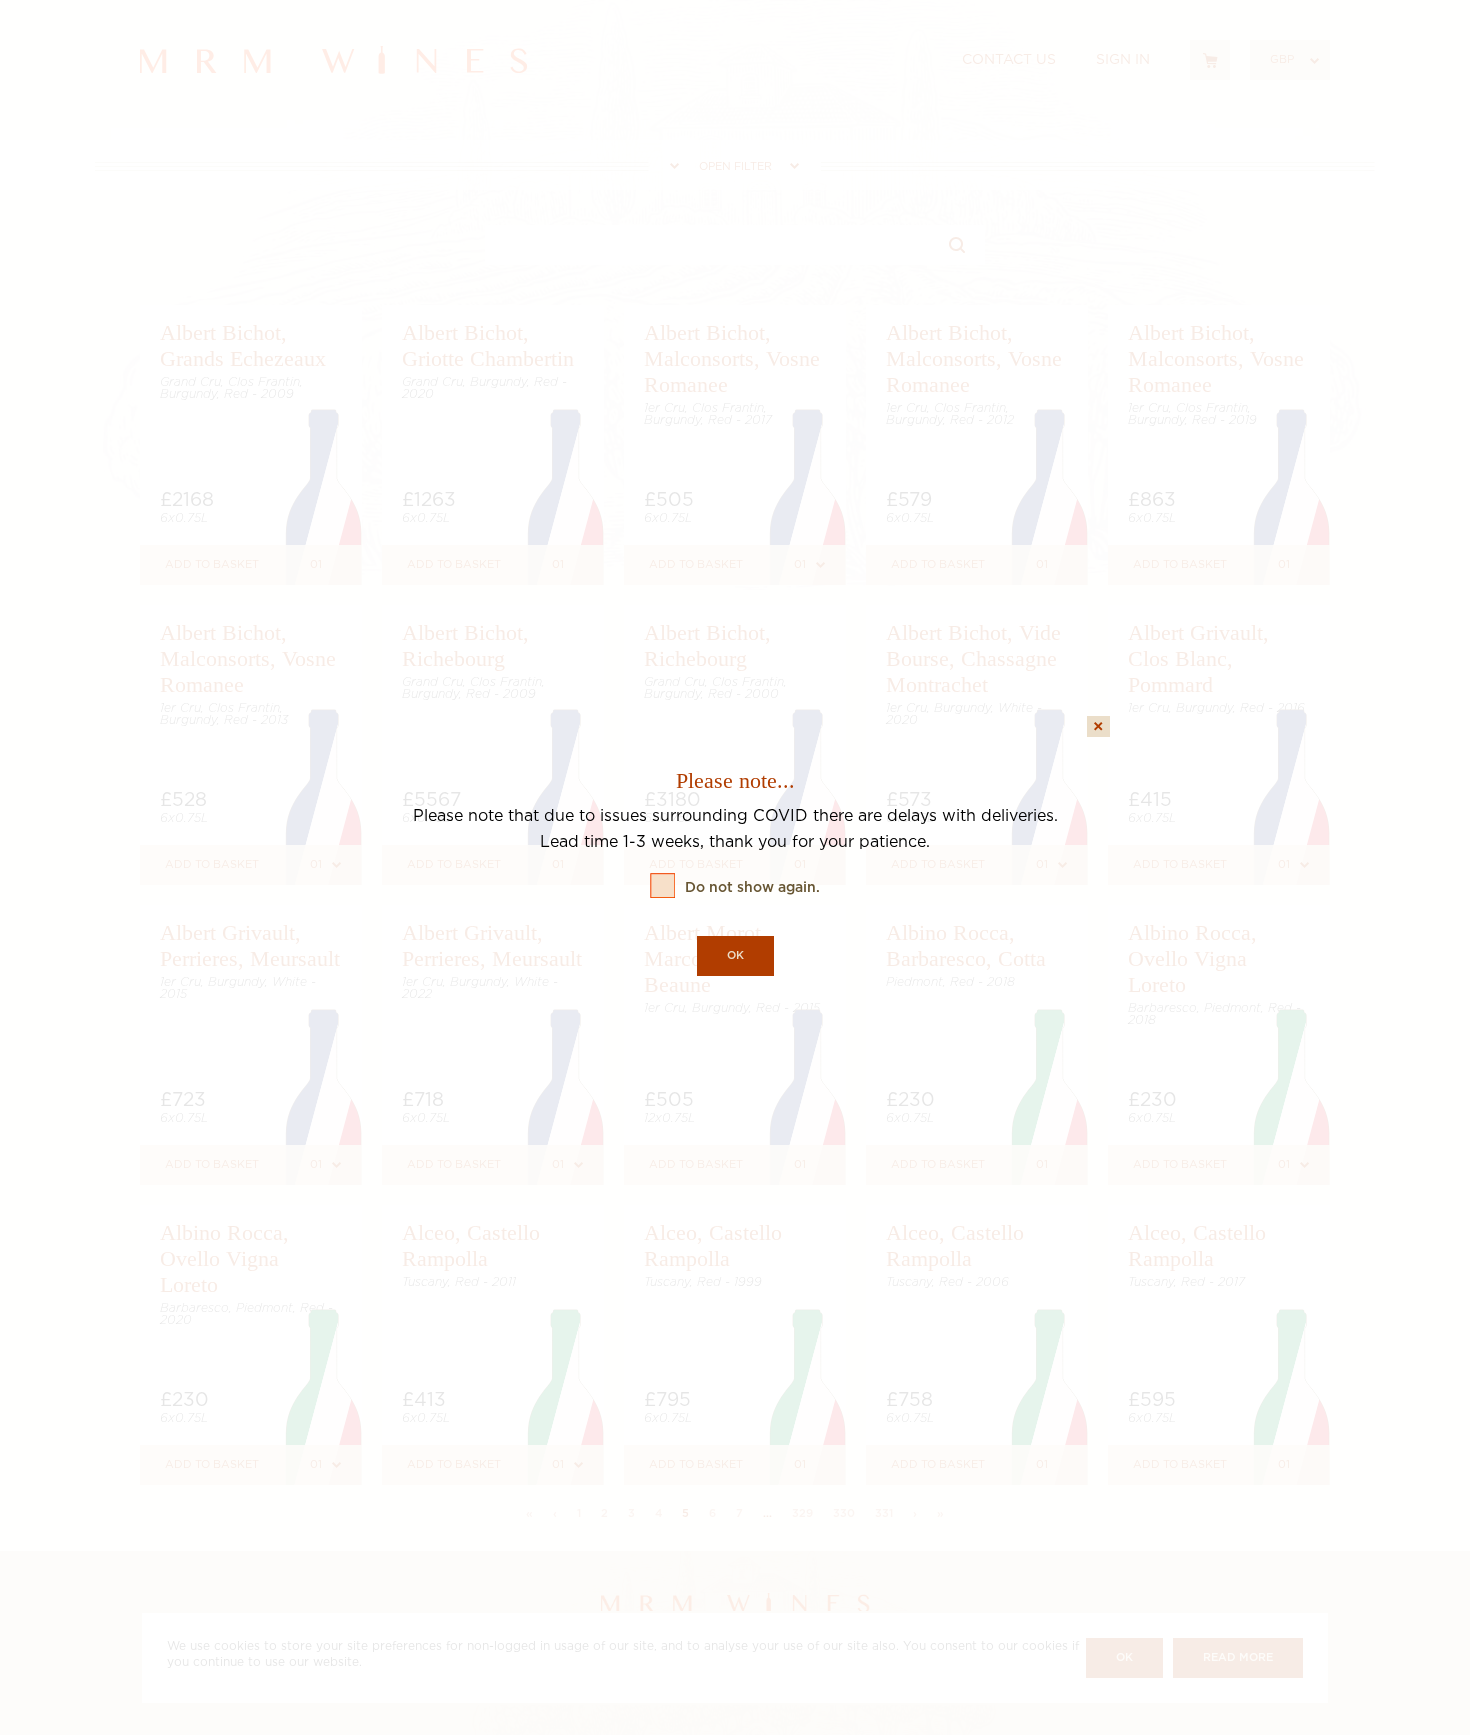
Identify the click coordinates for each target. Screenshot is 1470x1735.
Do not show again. (752, 888)
